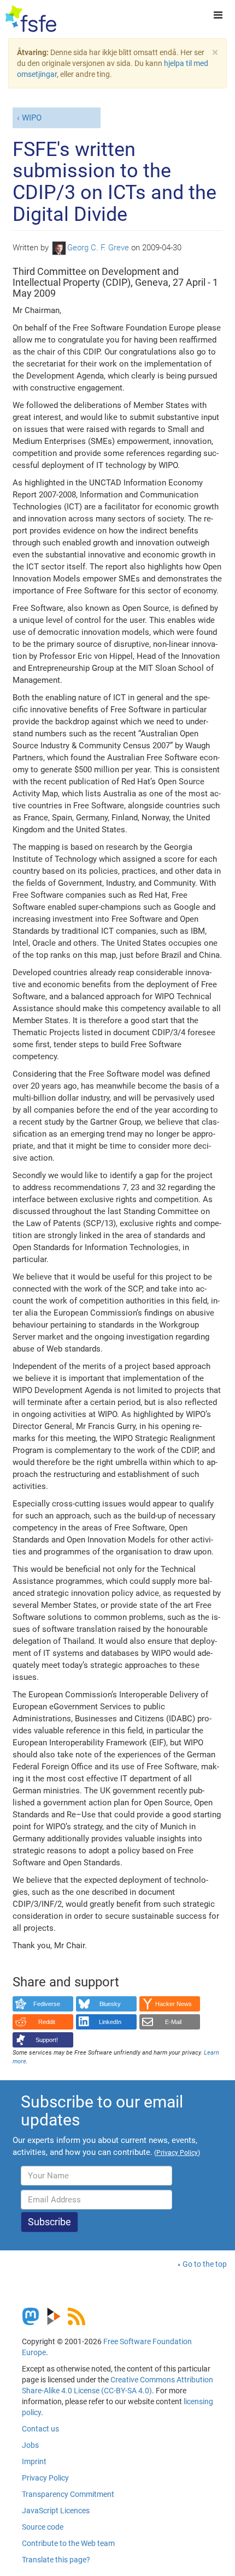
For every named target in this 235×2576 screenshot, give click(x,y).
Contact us (40, 2429)
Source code (43, 2527)
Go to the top (205, 2264)
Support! (47, 2040)
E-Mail (173, 2022)
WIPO (32, 118)
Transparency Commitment (68, 2494)
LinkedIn (110, 2022)
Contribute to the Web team (68, 2543)
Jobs (30, 2445)
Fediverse (47, 2004)
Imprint (34, 2461)
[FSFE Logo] (31, 19)
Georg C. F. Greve (98, 248)
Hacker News (174, 2004)
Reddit (47, 2022)
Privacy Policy (45, 2478)
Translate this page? (56, 2560)
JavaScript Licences (56, 2511)
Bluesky (110, 2004)
